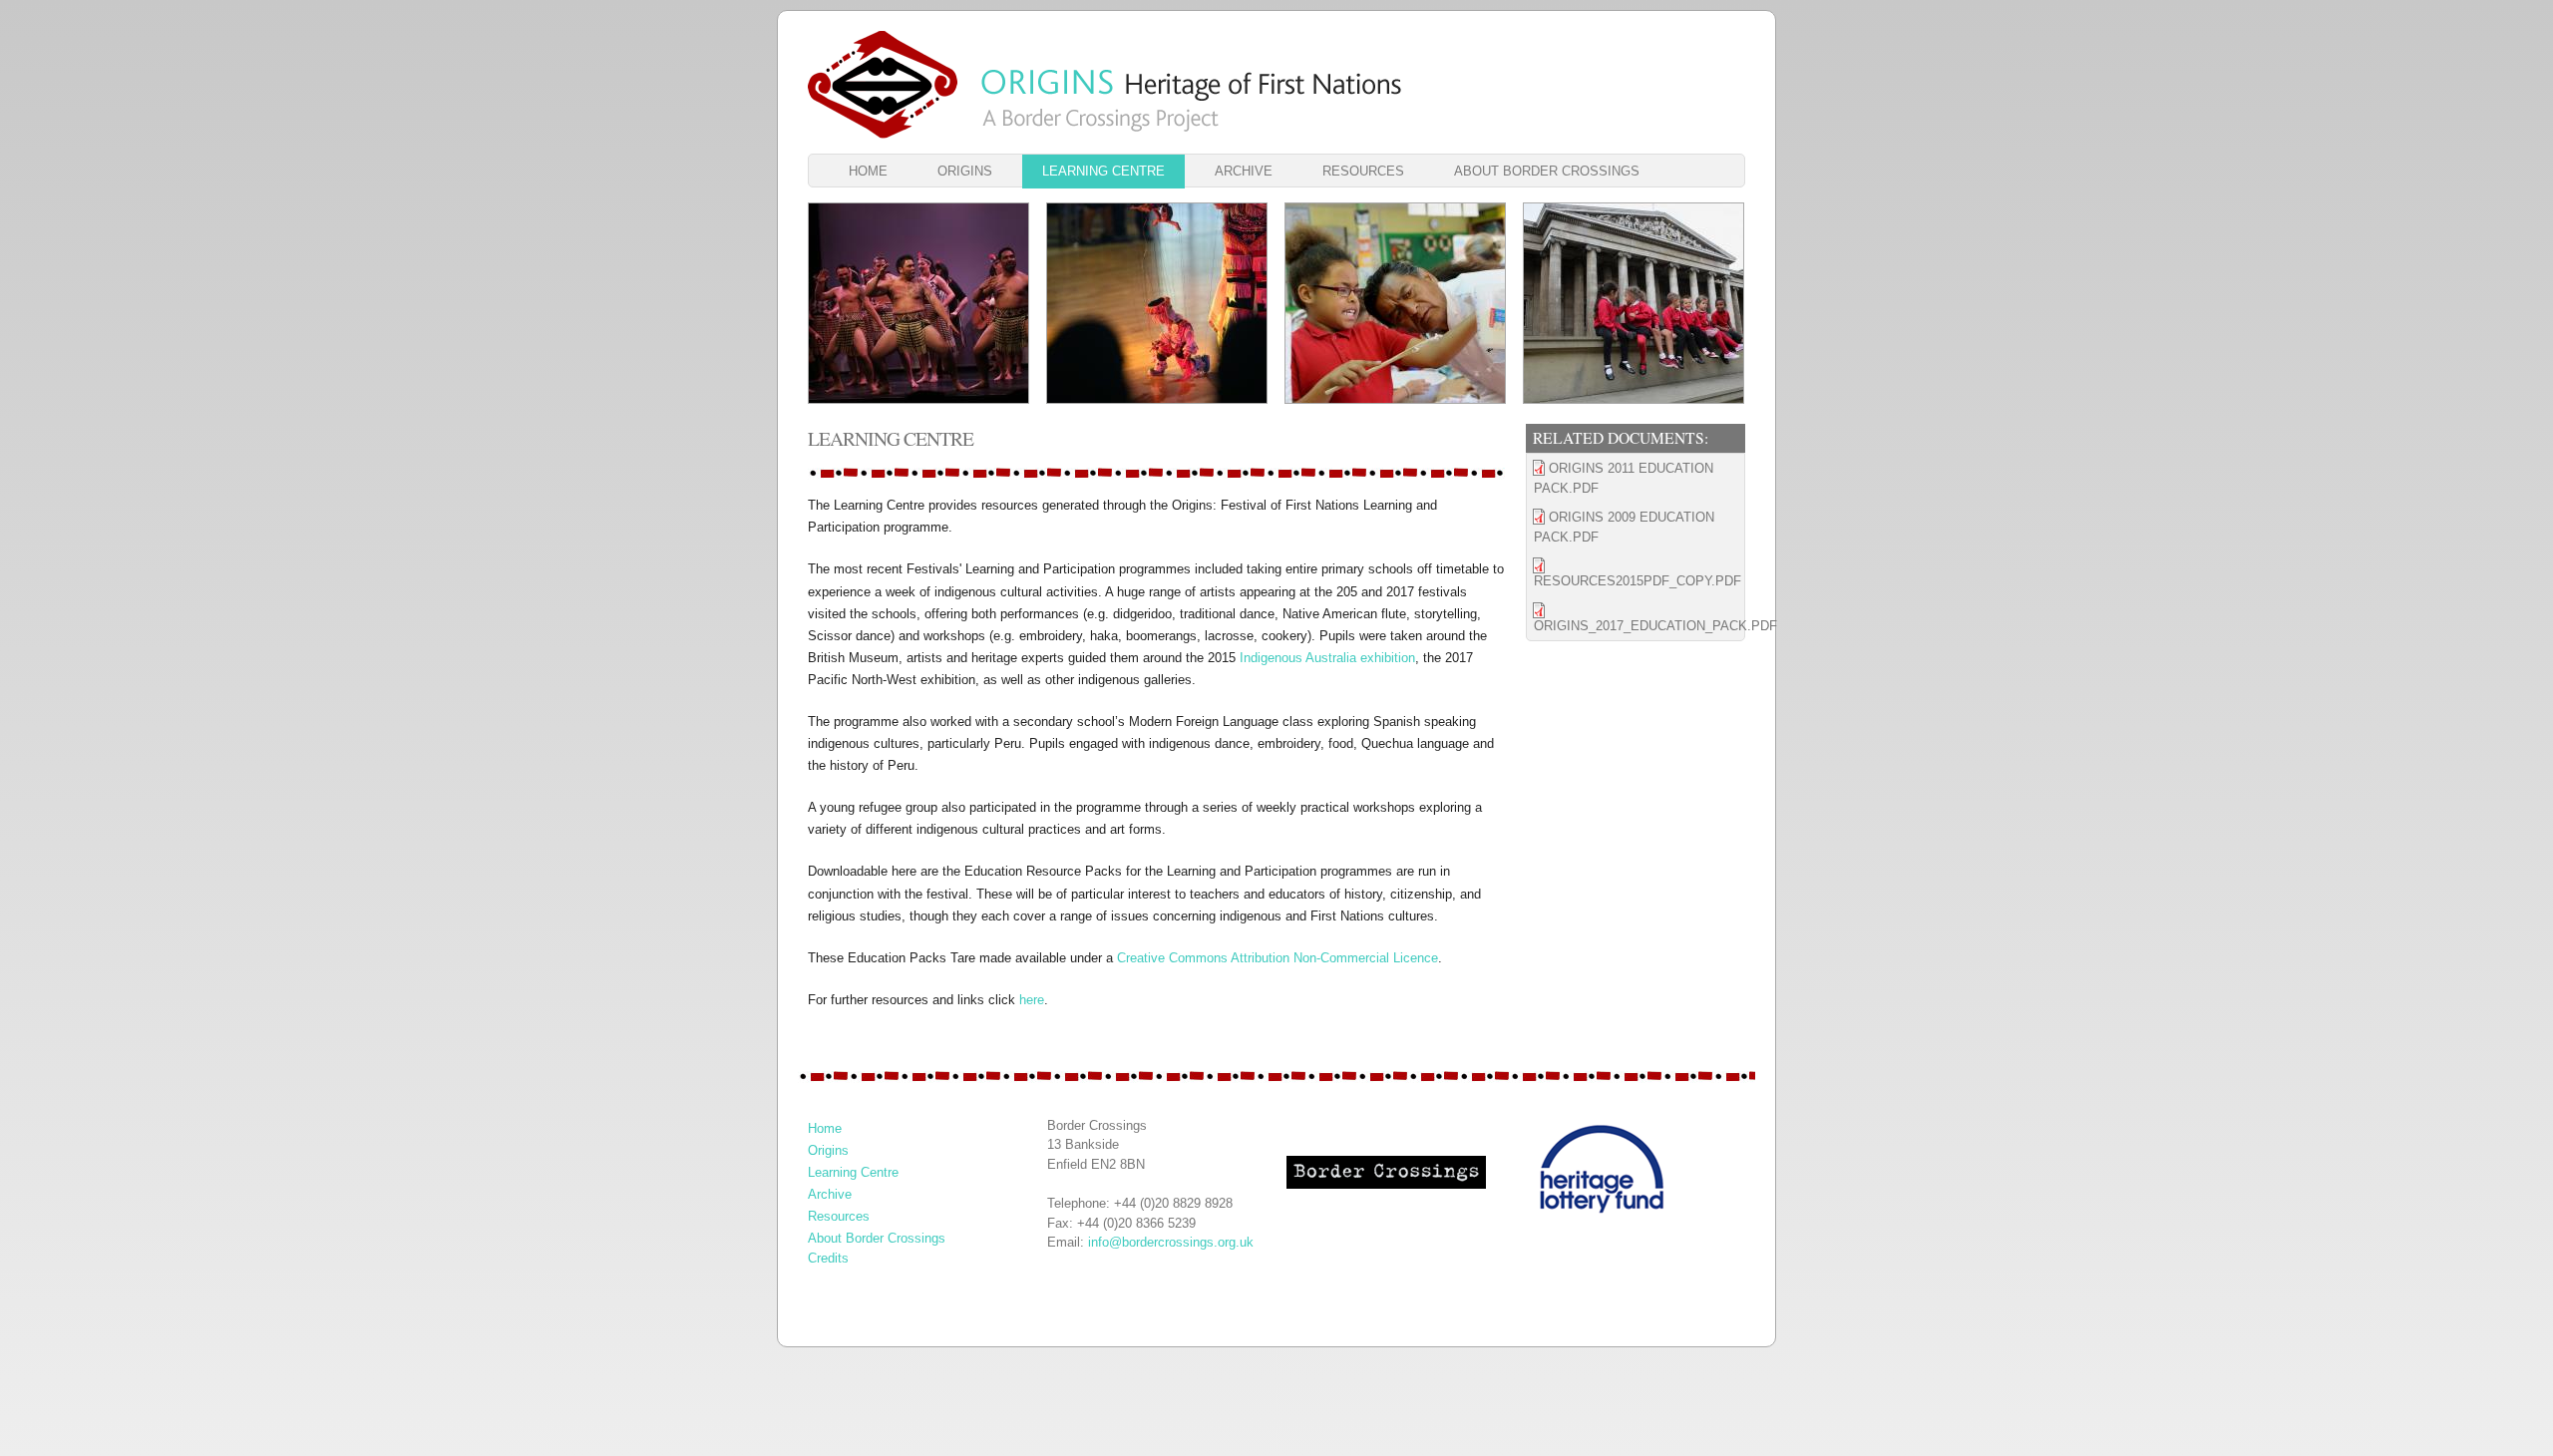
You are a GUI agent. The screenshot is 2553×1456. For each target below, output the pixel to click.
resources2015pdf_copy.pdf (1638, 581)
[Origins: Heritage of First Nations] (883, 85)
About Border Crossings (1547, 171)
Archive (1244, 171)
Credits (828, 1258)
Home (868, 171)
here (1032, 1000)
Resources (1363, 171)
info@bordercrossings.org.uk (1171, 1242)
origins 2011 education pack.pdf (1624, 478)
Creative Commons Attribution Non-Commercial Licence (1277, 958)
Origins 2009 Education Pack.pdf (1624, 527)
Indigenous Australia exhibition (1327, 658)
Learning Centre (1103, 171)
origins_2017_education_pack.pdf (1639, 626)
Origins (965, 171)
